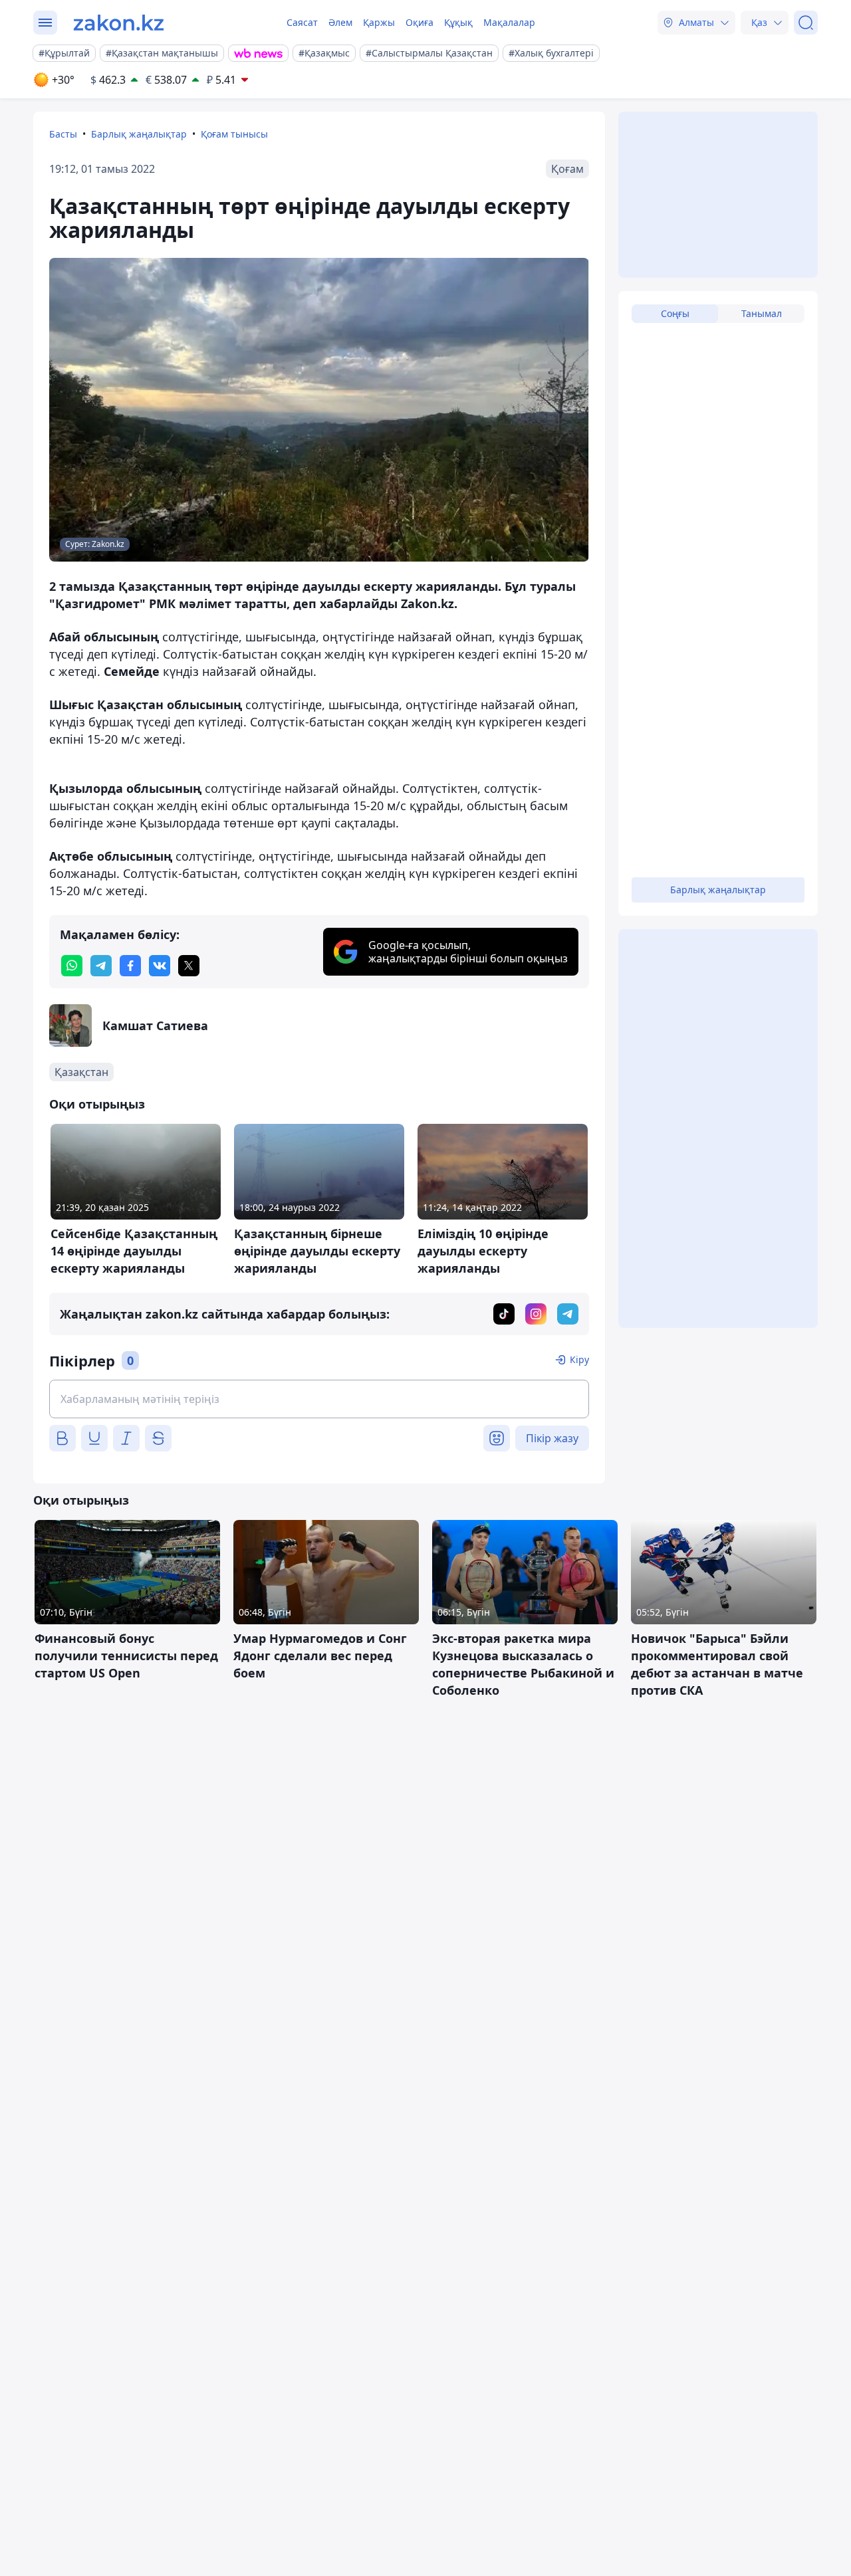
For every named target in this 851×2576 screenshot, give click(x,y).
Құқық (458, 22)
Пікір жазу (552, 1438)
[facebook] (130, 966)
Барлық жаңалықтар (139, 134)
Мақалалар (509, 22)
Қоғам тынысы (234, 134)
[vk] (160, 966)
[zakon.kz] (119, 23)
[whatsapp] (72, 966)
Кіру (579, 1359)
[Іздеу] (806, 23)
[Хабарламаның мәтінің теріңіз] (319, 1399)
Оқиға (420, 22)
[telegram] (101, 966)
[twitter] (189, 966)
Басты (63, 134)
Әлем (340, 22)
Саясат (302, 22)
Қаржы (379, 22)
